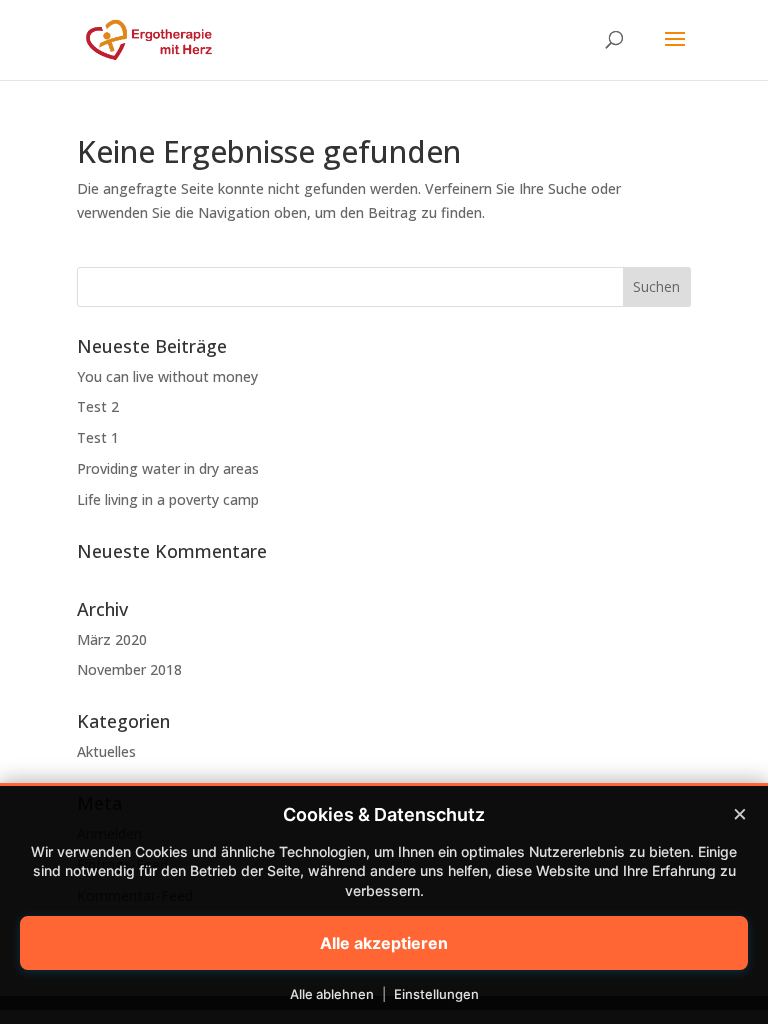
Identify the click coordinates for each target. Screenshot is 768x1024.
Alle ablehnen (332, 994)
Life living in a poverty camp (168, 499)
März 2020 (112, 639)
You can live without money (167, 376)
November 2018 (129, 669)
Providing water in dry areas (168, 468)
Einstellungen (436, 994)
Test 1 (98, 437)
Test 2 (98, 406)
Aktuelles (106, 751)
